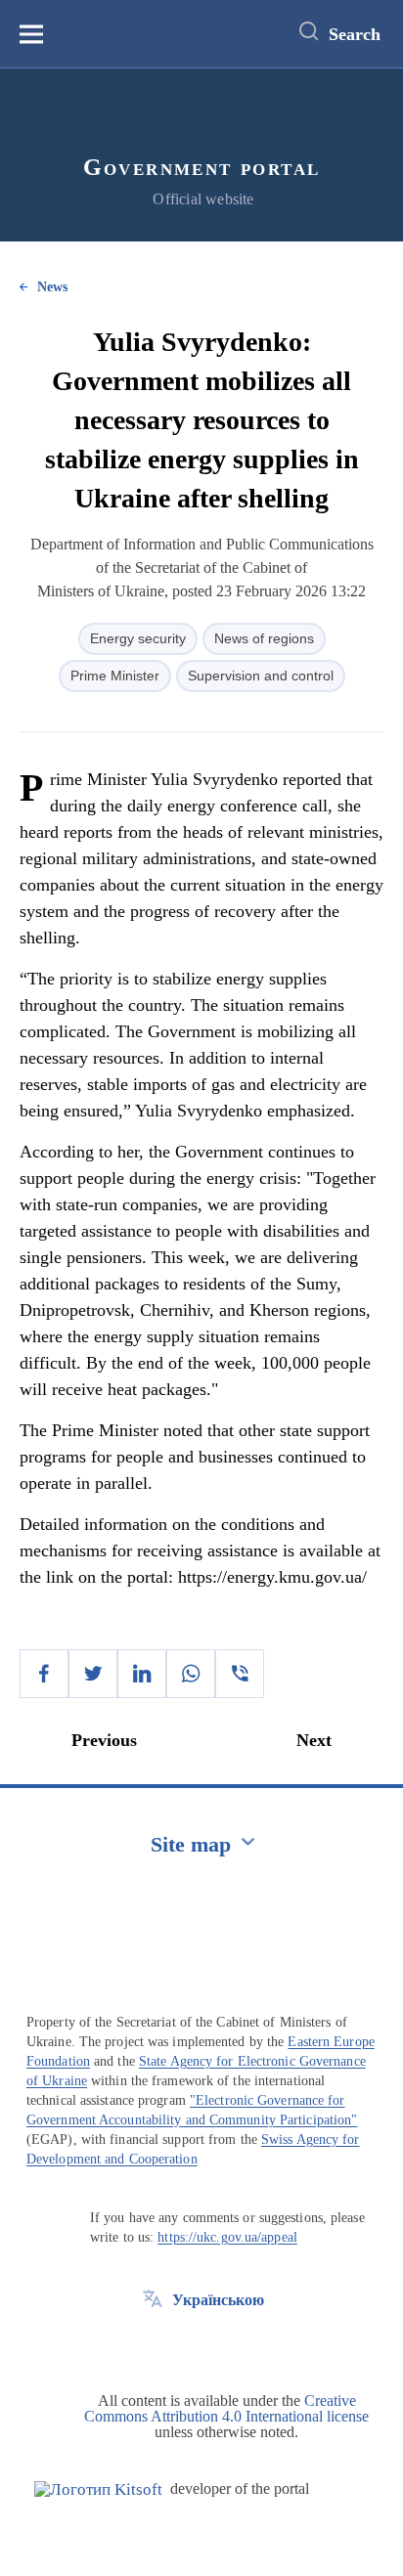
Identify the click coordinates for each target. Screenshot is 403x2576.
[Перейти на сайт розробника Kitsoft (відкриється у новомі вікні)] (98, 2489)
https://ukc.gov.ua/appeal (227, 2237)
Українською (218, 2300)
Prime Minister (115, 676)
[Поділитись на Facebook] (44, 1674)
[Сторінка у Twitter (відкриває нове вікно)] (153, 2344)
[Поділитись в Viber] (240, 1674)
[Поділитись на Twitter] (93, 1674)
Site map (191, 1844)
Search (355, 34)
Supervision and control (261, 676)
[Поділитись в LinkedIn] (142, 1674)
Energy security (138, 638)
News (52, 287)
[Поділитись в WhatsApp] (191, 1674)
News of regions (264, 638)
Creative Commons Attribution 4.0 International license (226, 2408)
